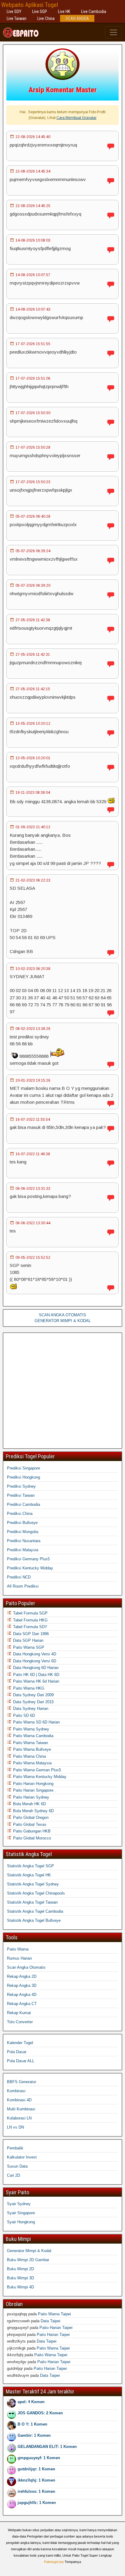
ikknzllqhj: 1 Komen (36, 2480)
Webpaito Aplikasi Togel (30, 5)
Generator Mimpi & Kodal (29, 2251)
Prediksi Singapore (24, 1468)
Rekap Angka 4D (22, 1995)
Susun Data (17, 2166)
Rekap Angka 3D (22, 1986)
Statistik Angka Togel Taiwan (32, 1902)
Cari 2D (14, 2175)
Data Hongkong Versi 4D (34, 1654)
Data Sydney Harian (30, 1709)
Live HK (64, 12)
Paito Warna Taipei (54, 2314)
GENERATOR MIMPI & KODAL (63, 1321)
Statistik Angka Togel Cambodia (35, 1911)
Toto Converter (20, 2022)
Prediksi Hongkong (24, 1477)
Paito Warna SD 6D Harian (36, 1722)
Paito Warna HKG (28, 1688)
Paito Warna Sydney (30, 1729)
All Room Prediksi (23, 1586)
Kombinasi (16, 2091)
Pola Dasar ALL (21, 2061)
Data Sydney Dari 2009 (33, 1695)
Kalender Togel (20, 2043)
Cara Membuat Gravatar (76, 118)
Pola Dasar (17, 2052)
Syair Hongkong (21, 2222)
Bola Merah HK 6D (29, 1804)
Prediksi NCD (19, 1577)
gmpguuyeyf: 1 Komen (39, 2458)
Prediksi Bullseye (22, 1523)
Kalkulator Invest (22, 2157)
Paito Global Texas (29, 1824)
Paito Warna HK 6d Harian (35, 1681)
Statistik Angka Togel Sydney (33, 1884)
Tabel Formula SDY (30, 1627)
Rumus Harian (19, 1958)
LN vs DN (15, 2127)
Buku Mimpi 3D (20, 2278)
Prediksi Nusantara (24, 1541)
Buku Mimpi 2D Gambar (28, 2260)
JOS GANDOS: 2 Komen (40, 2413)
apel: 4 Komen (31, 2402)
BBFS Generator (22, 2082)
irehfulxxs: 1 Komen (36, 2491)
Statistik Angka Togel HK (29, 1875)
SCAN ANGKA (77, 18)
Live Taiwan (17, 18)
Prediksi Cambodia (24, 1504)
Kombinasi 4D (19, 2100)
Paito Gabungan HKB (31, 1831)
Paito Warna (18, 1949)
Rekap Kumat (19, 2013)
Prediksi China (20, 1514)
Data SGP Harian (28, 1640)
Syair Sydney (19, 2204)
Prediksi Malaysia (23, 1550)
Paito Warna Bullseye (31, 1749)
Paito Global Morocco (31, 1838)
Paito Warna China (29, 1756)
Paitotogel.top (54, 2562)
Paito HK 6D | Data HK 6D (35, 1675)
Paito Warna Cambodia (33, 1736)
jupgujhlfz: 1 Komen (37, 2503)
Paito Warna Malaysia (32, 1763)
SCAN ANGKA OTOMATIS (62, 1315)
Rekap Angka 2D (22, 1976)
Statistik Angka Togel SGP (30, 1866)
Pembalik (15, 2148)
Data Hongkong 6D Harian (35, 1668)
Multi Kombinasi (21, 2109)
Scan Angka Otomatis (26, 1967)
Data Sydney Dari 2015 (33, 1702)
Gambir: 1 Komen (34, 2435)
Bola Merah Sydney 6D (33, 1811)
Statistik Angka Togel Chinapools (36, 1893)
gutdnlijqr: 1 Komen (36, 2469)
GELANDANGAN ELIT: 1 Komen (47, 2447)
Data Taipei (51, 2321)
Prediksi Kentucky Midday (30, 1568)
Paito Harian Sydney (30, 1797)
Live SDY (14, 12)
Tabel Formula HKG (30, 1620)
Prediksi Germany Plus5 (28, 1559)
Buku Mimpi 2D (20, 2269)
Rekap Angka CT (22, 2004)
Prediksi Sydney (21, 1486)
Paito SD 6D (23, 1715)
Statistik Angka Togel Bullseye (34, 1920)
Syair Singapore (21, 2213)
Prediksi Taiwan (21, 1495)
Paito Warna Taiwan (30, 1743)
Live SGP (40, 12)
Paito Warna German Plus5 (36, 1770)
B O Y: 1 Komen (32, 2424)
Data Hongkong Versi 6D (34, 1661)
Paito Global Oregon (30, 1817)
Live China (46, 18)
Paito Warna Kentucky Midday (39, 1777)
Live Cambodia (94, 12)
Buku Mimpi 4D (20, 2287)
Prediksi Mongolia (23, 1532)
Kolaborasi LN (19, 2118)
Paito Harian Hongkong (33, 1784)
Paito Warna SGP (28, 1647)
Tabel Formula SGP (30, 1613)
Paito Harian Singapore (33, 1790)
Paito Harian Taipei (56, 2328)
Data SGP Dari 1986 (30, 1634)
